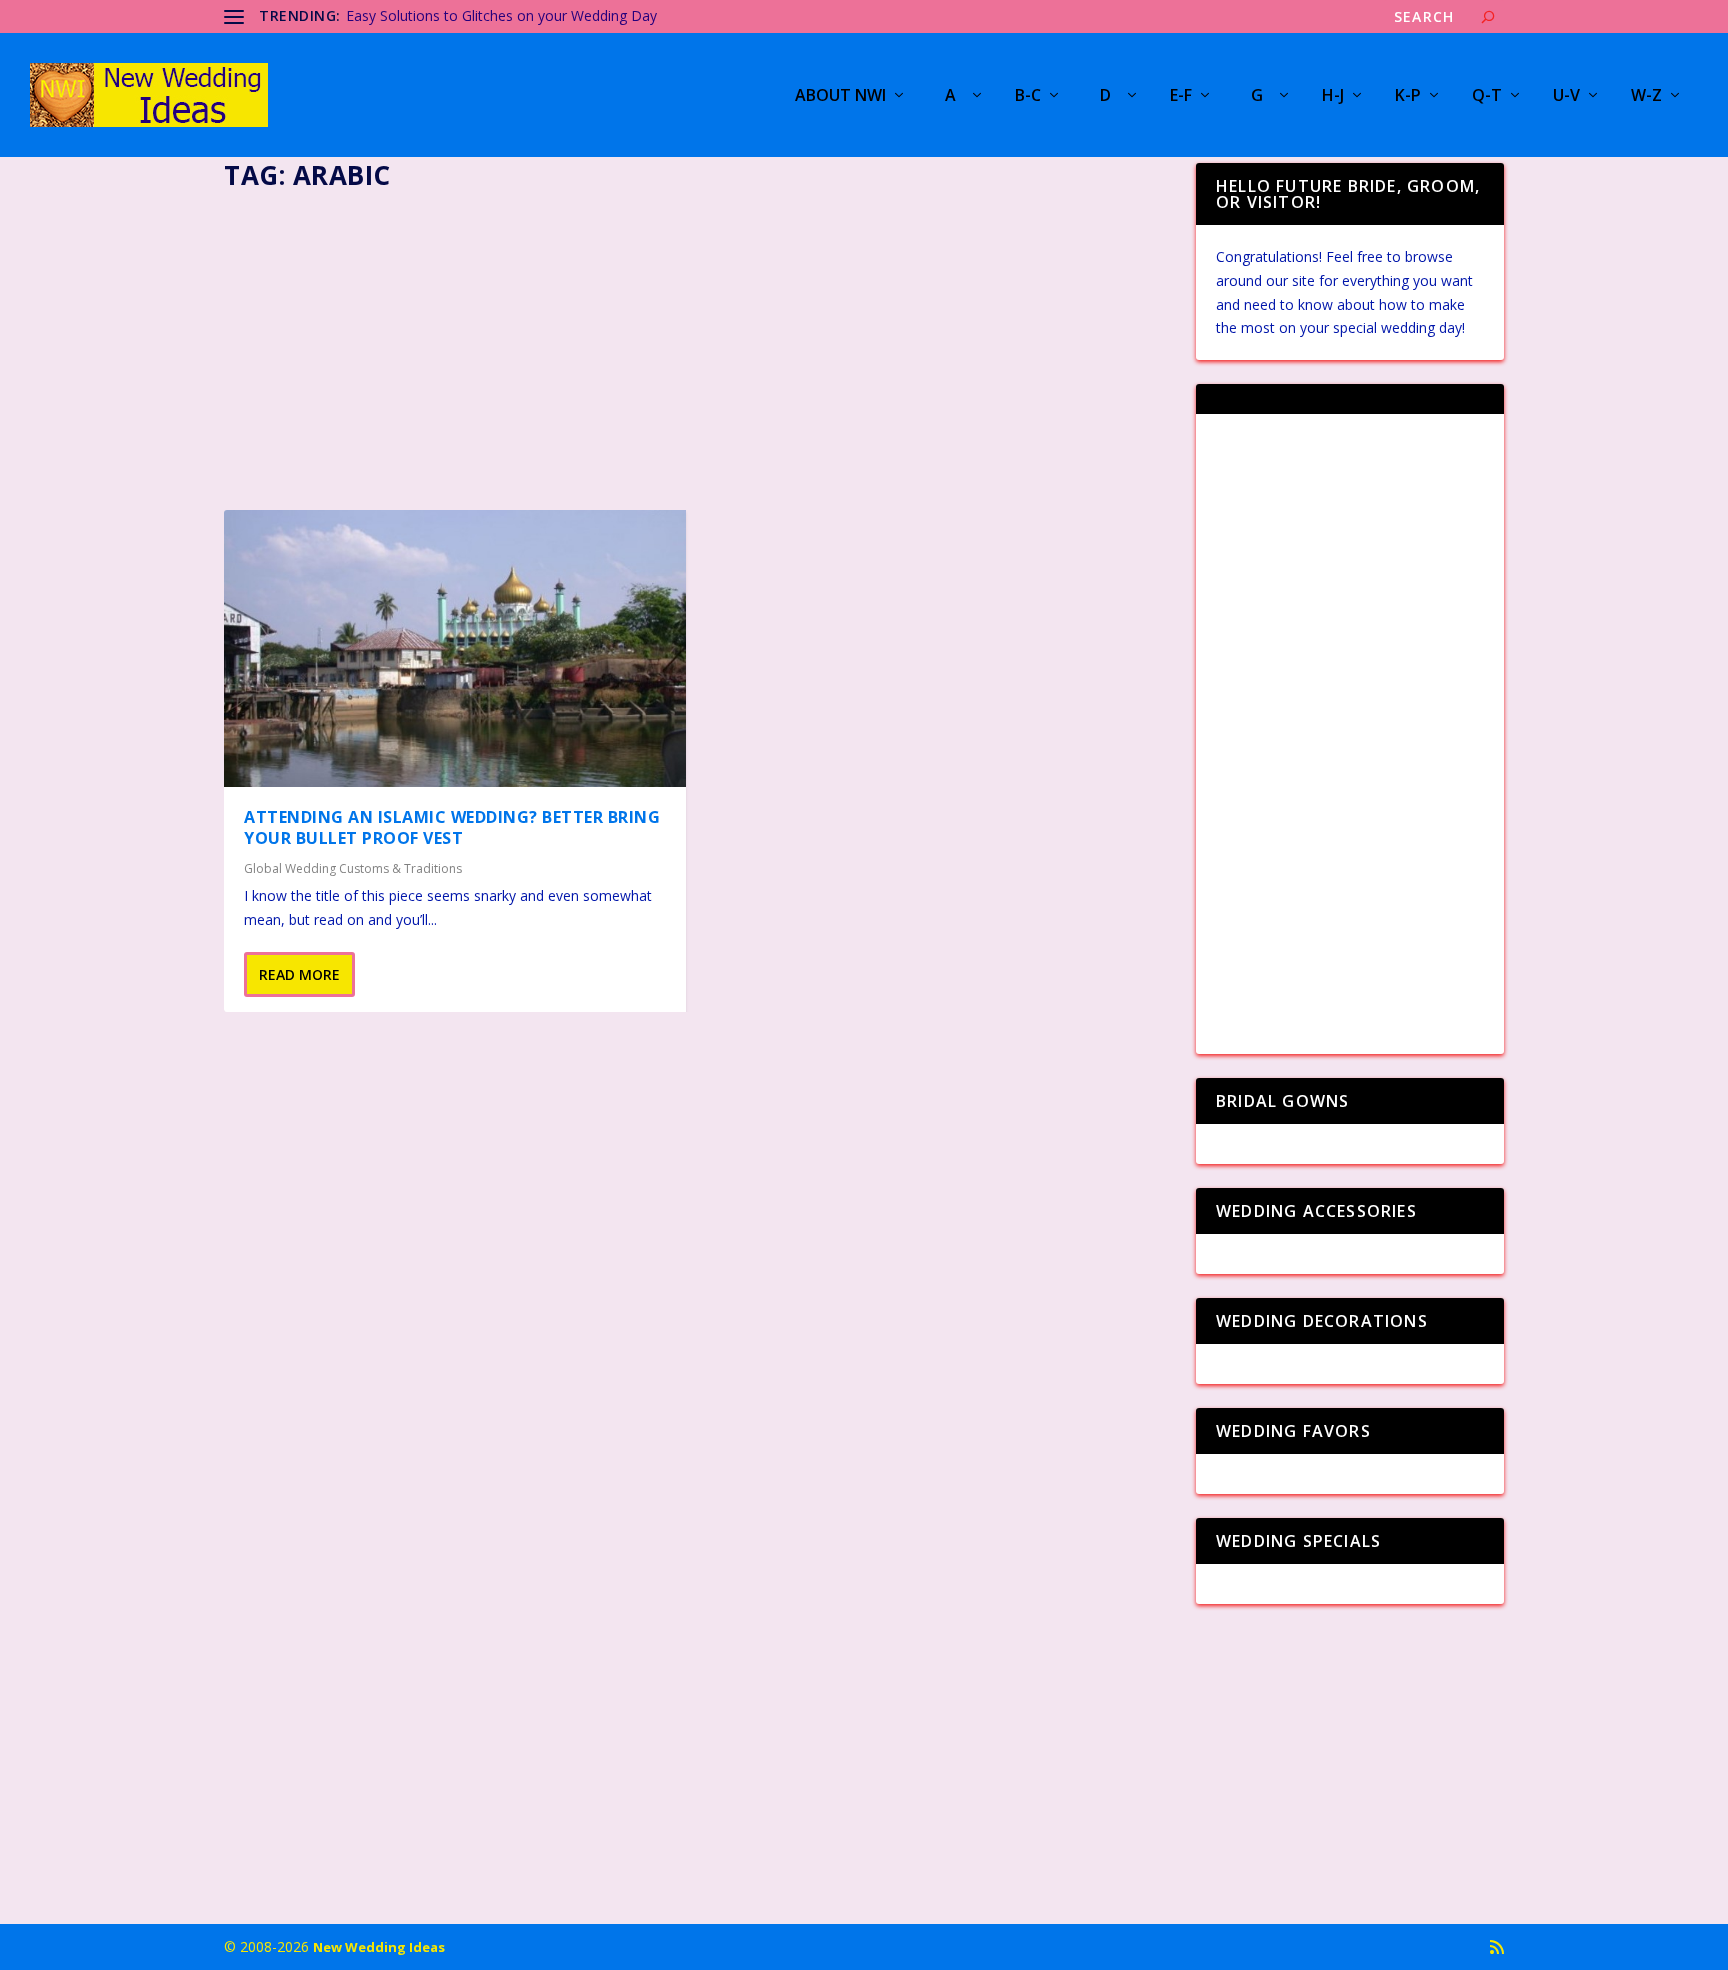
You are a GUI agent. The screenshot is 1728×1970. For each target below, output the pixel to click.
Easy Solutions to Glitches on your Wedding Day (501, 15)
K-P (1408, 96)
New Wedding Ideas (379, 1947)
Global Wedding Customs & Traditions (353, 868)
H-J (1333, 96)
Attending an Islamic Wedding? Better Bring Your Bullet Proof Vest (452, 827)
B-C (1028, 96)
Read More (299, 974)
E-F (1181, 96)
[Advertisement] (698, 344)
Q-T (1487, 96)
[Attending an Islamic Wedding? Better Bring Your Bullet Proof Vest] (455, 648)
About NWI (840, 96)
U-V (1566, 96)
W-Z (1646, 96)
